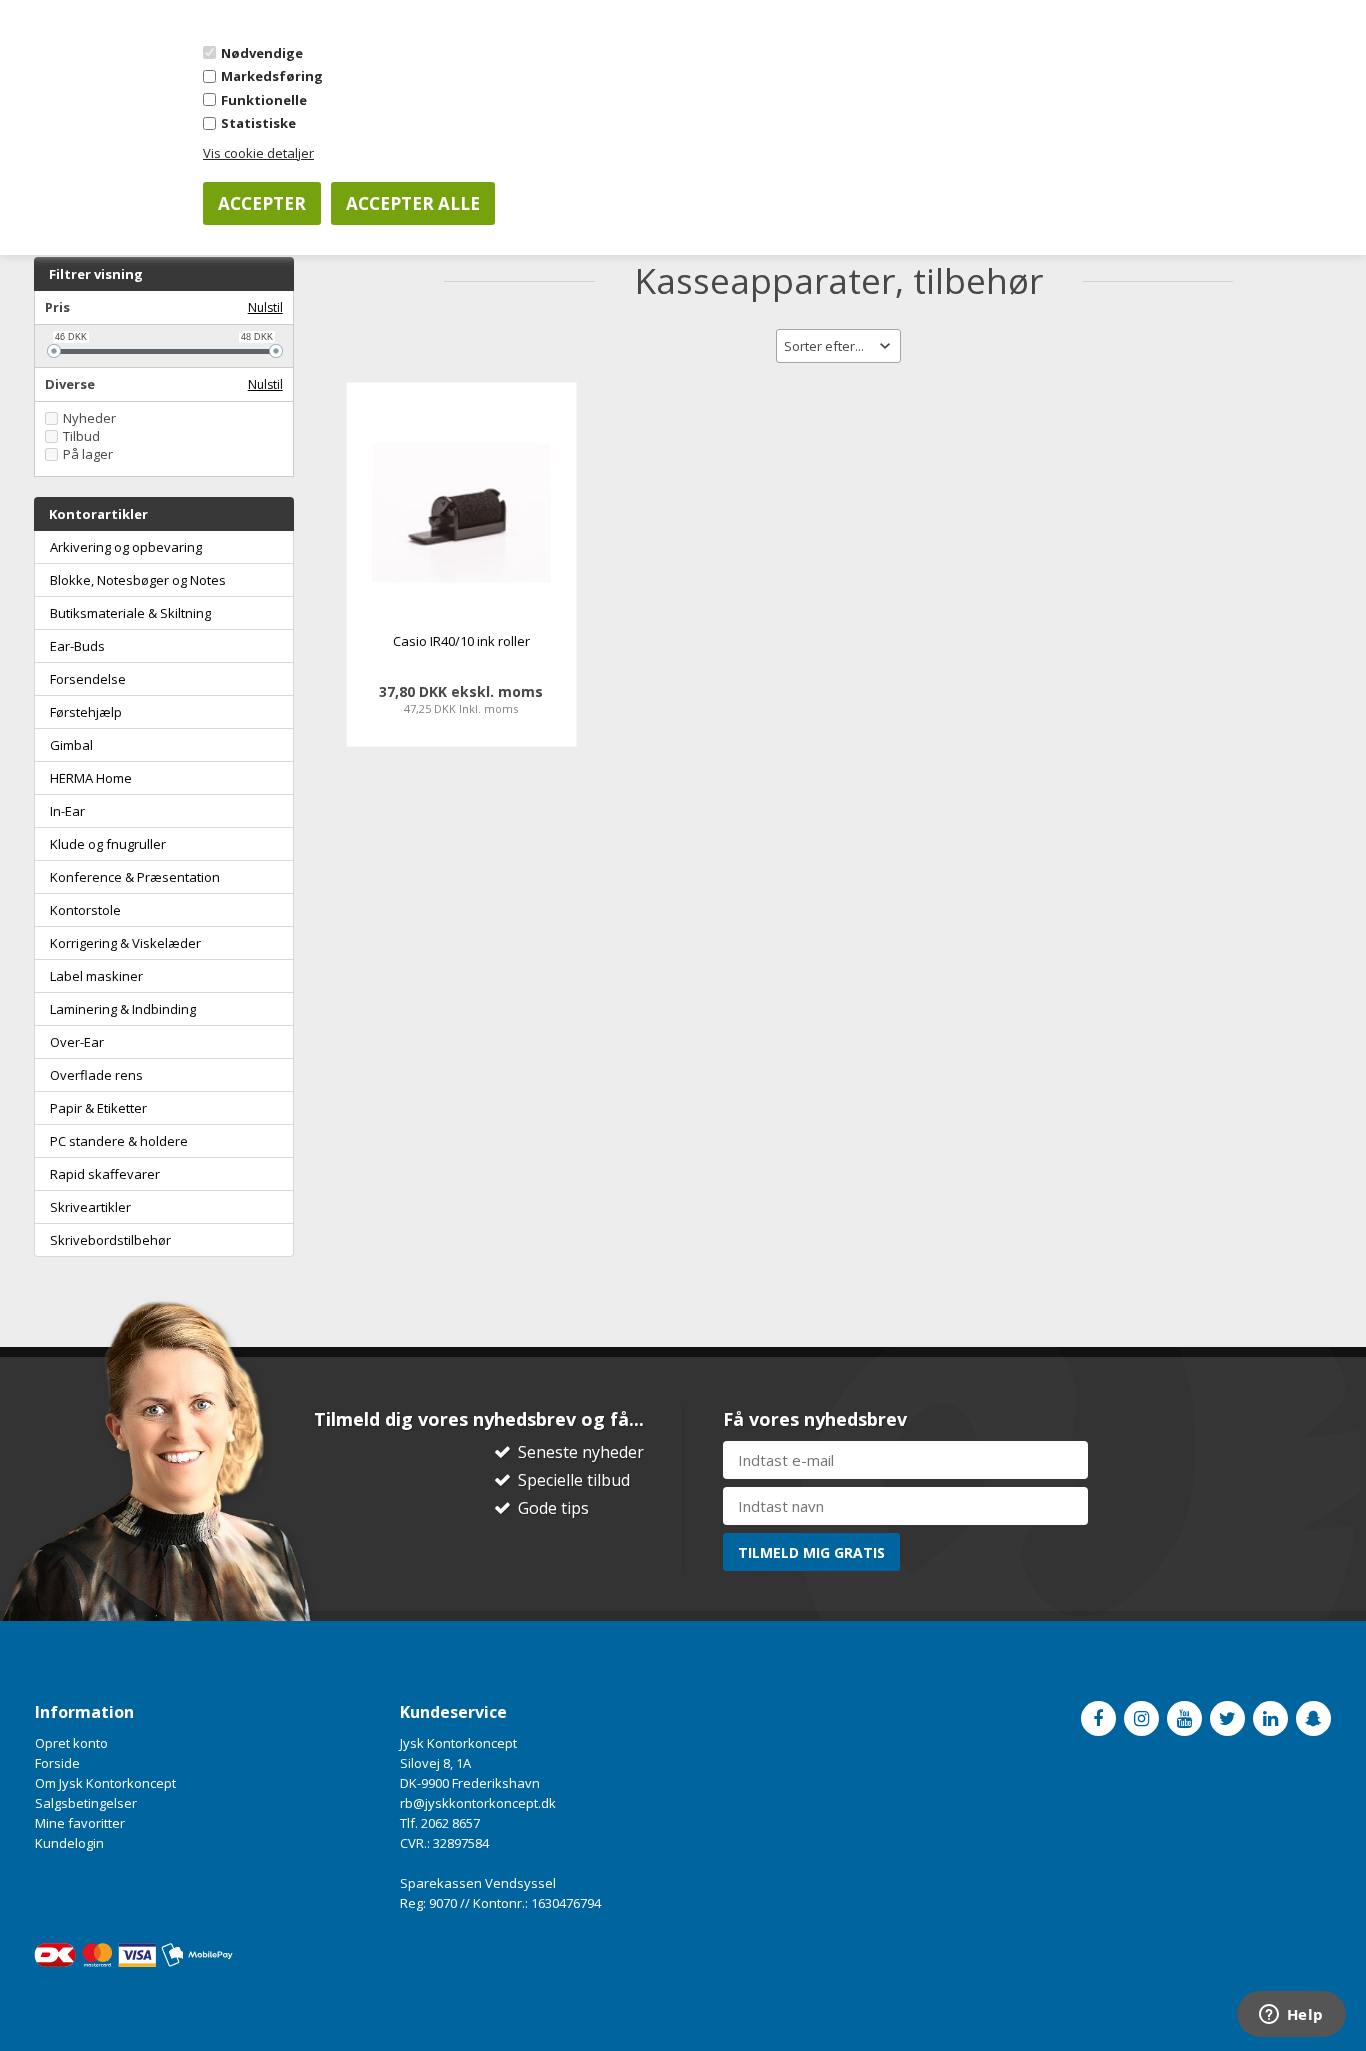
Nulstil (265, 307)
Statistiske (258, 123)
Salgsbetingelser (86, 1803)
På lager (88, 454)
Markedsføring (272, 76)
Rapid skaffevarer (105, 1174)
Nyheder (89, 418)
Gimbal (71, 745)
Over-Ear (77, 1042)
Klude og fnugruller (108, 844)
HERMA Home (91, 778)
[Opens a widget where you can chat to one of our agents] (1291, 2016)
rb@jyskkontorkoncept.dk (478, 1803)
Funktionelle (264, 100)
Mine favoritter (80, 1823)
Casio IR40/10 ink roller (461, 641)
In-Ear (67, 811)
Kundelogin (69, 1843)
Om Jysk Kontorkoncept (105, 1783)
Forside (57, 1763)
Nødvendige (262, 53)
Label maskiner (96, 976)
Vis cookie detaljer (258, 153)
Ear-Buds (77, 646)
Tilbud (81, 436)
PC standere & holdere (119, 1141)
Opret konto (71, 1743)
